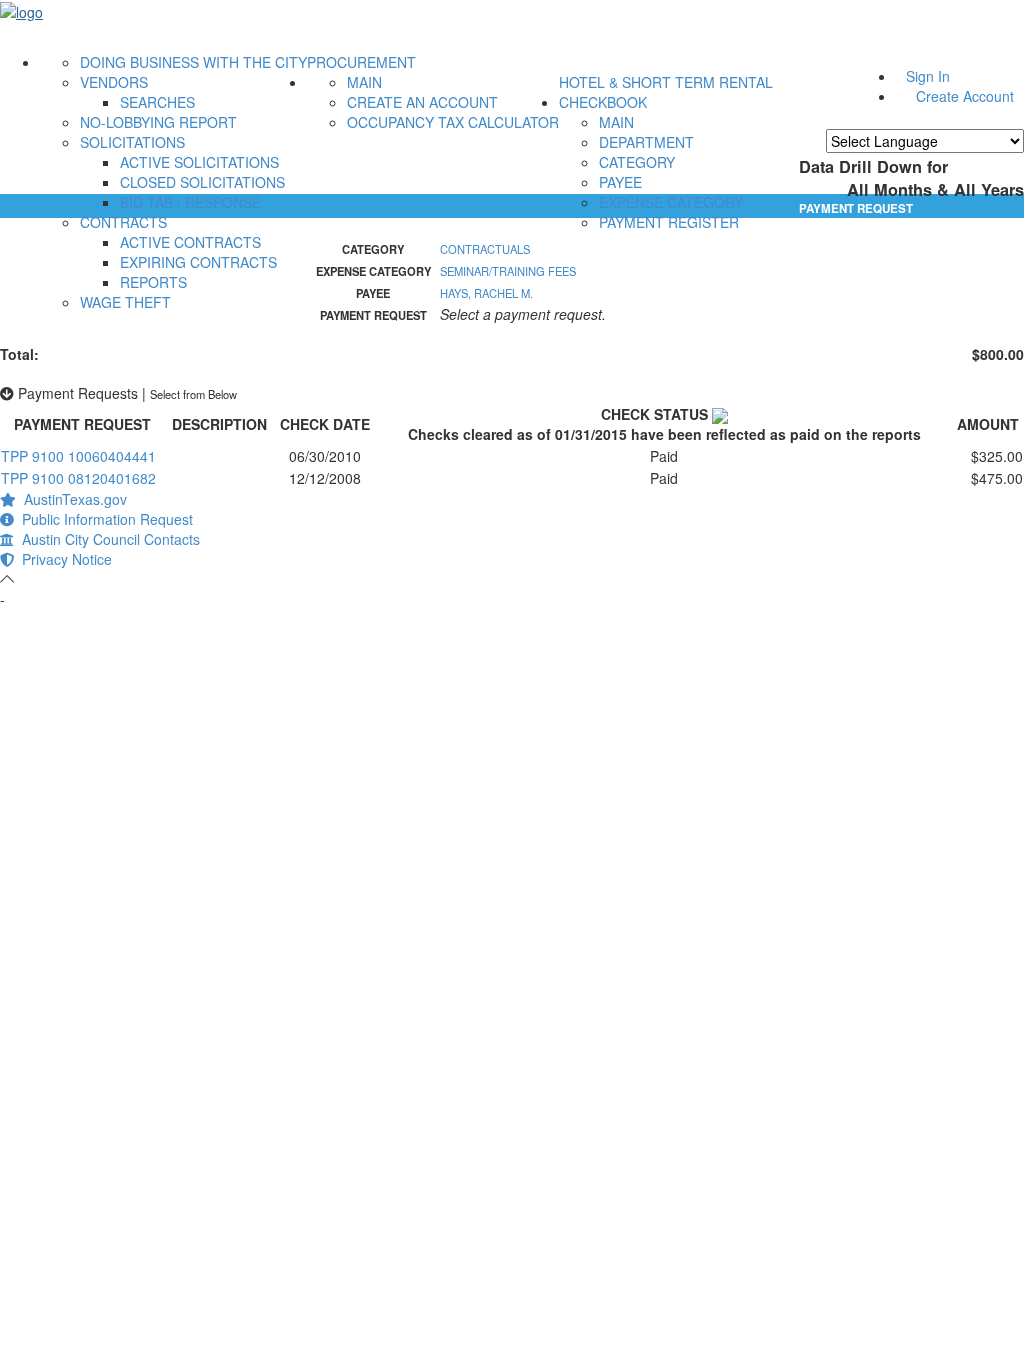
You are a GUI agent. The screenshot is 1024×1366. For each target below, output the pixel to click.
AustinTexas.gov (71, 499)
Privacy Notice (63, 559)
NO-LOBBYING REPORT (158, 122)
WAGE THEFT (125, 302)
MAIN (364, 82)
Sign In (928, 76)
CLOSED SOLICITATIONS (202, 182)
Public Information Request (103, 519)
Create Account (965, 96)
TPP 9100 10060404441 (78, 456)
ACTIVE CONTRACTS (190, 242)
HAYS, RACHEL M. (486, 293)
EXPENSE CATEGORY (671, 202)
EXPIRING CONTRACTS (198, 262)
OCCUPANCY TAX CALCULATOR (453, 122)
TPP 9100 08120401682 (78, 478)
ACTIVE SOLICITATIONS (199, 162)
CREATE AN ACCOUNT (422, 102)
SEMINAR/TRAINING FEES (508, 271)
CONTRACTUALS (485, 249)
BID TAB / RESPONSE (190, 202)
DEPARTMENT (646, 142)
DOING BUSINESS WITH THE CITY (193, 62)
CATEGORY (637, 162)
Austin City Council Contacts (107, 539)
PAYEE (620, 182)
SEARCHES (157, 102)
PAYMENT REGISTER (669, 222)
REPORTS (153, 282)
